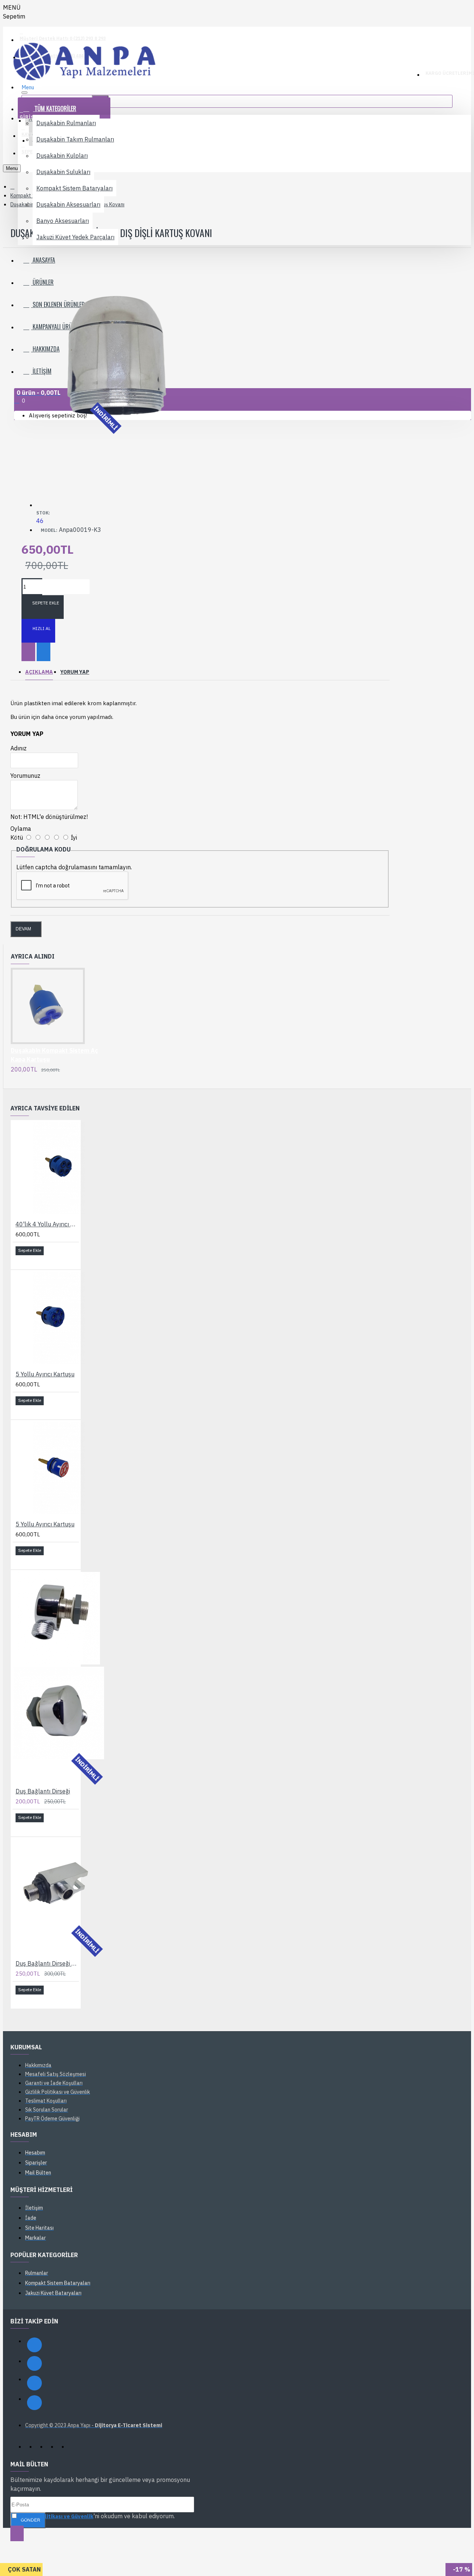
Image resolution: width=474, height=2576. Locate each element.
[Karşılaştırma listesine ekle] (44, 652)
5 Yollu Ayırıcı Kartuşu (45, 1374)
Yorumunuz (25, 776)
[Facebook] (34, 2345)
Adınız (19, 748)
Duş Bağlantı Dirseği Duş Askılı (47, 1963)
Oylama (21, 829)
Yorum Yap (75, 672)
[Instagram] (34, 2363)
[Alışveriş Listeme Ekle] (28, 652)
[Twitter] (34, 2383)
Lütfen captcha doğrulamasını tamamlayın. (74, 867)
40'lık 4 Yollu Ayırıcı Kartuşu (47, 1224)
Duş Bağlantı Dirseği (43, 1791)
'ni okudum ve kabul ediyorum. (97, 2516)
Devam (23, 929)
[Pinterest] (34, 2403)
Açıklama (39, 672)
